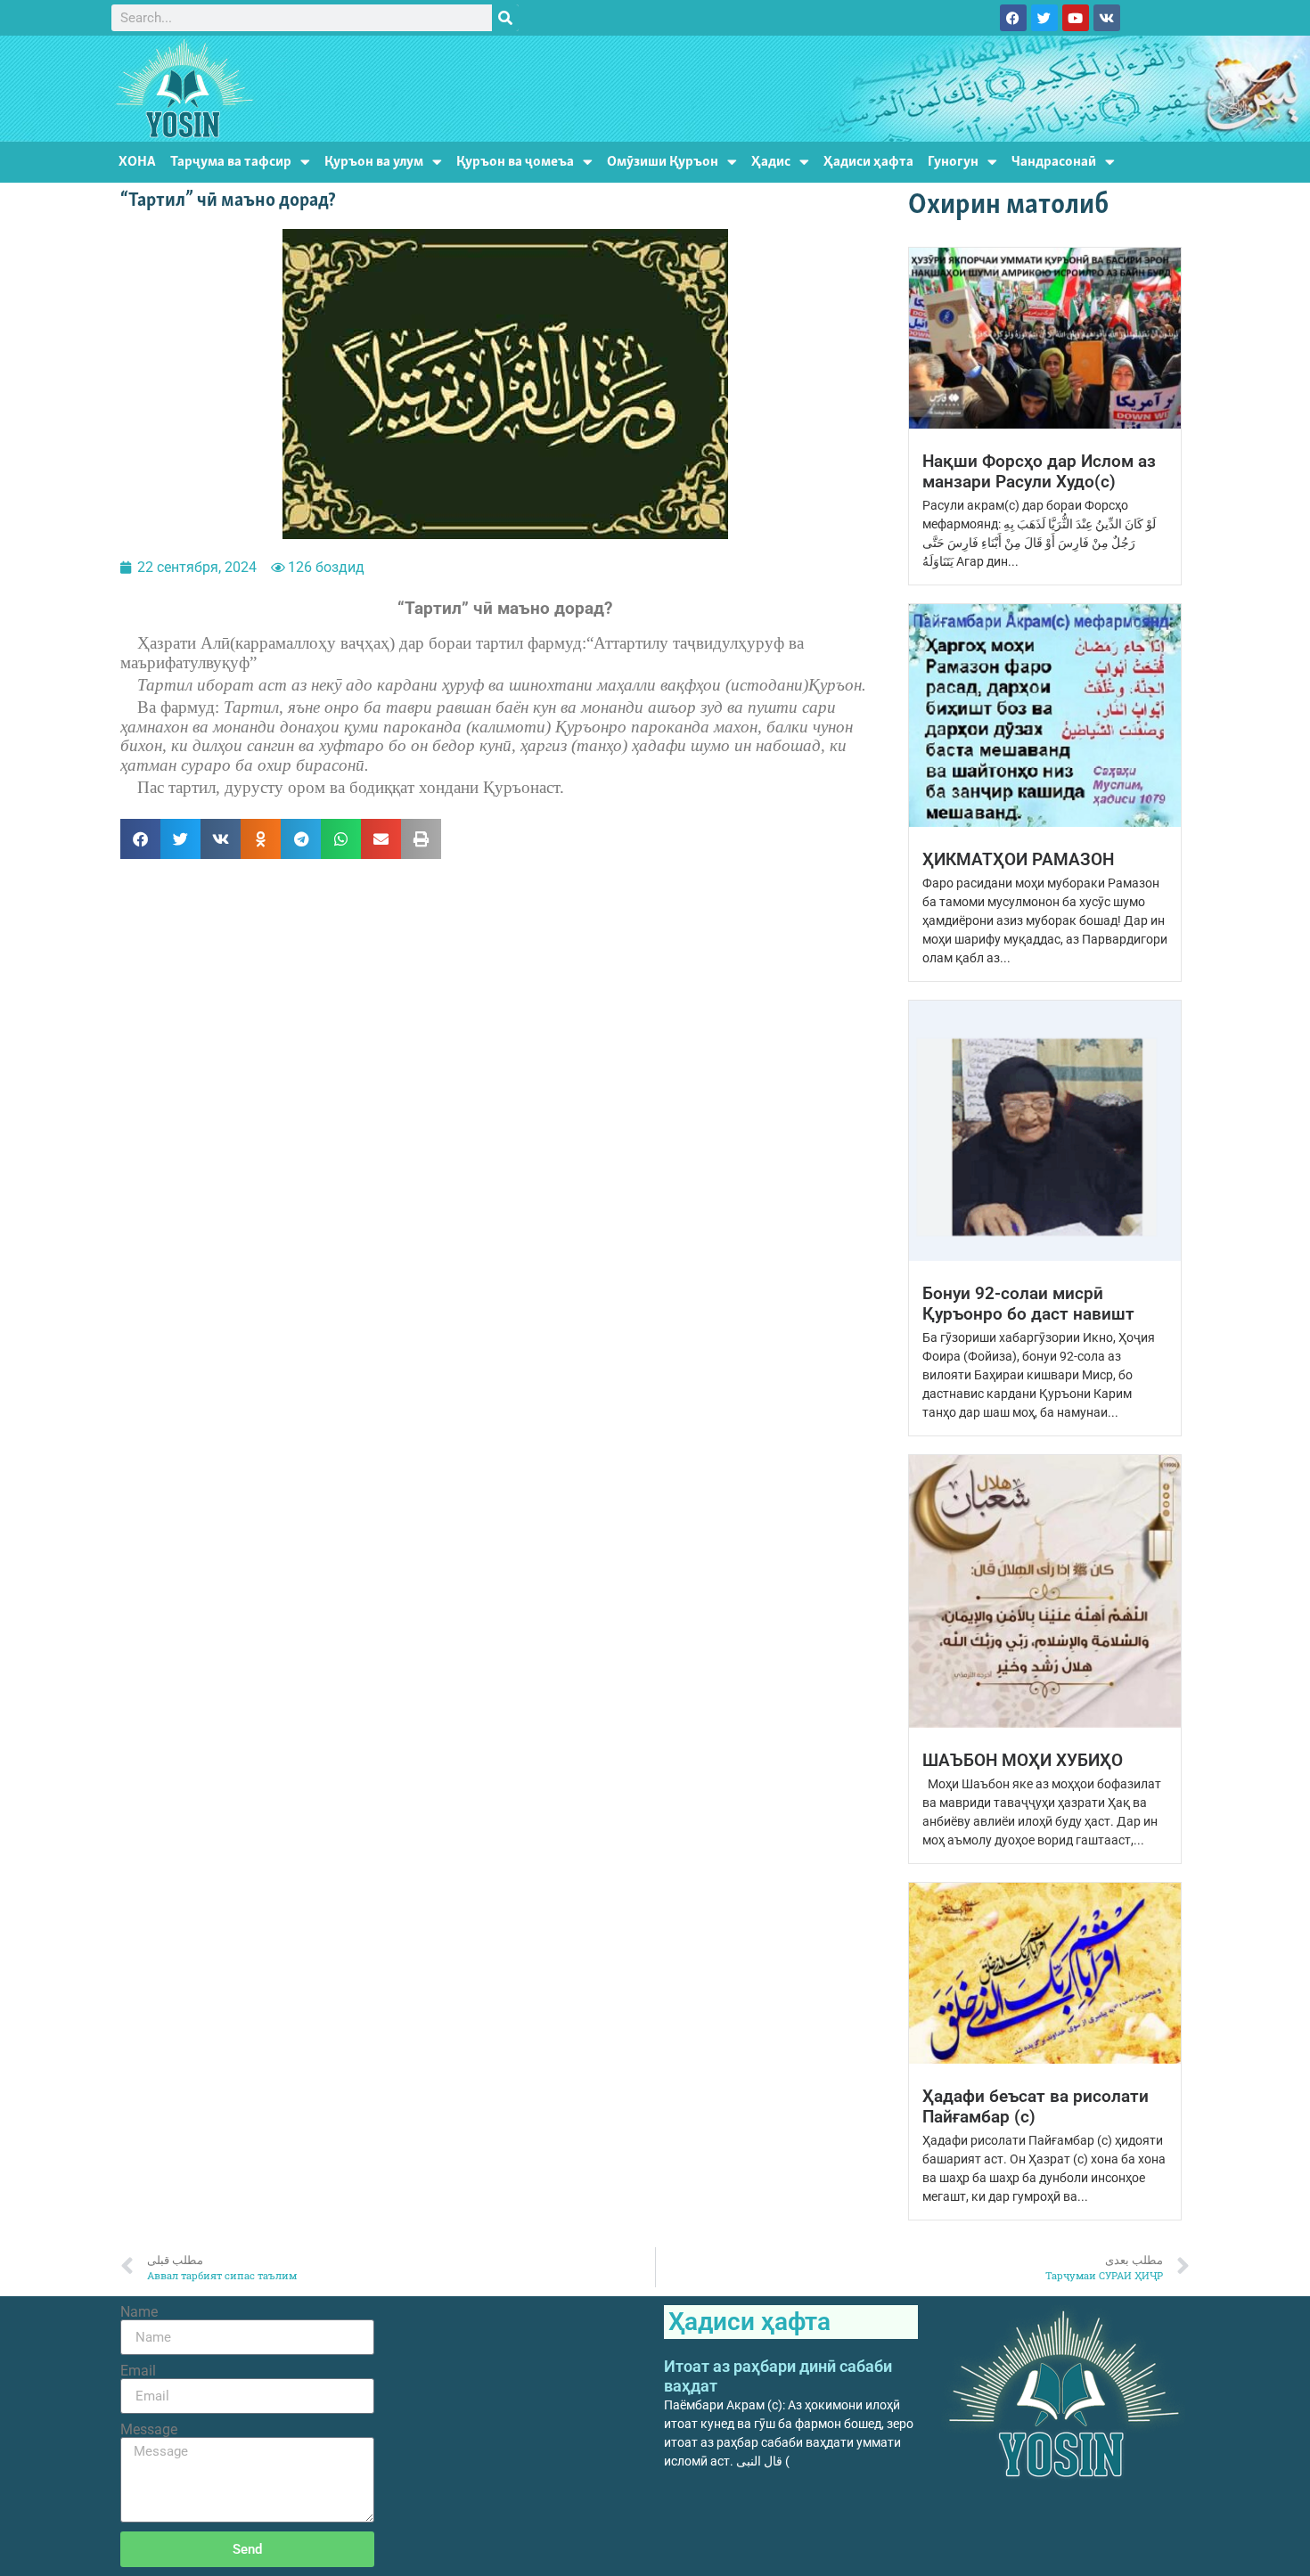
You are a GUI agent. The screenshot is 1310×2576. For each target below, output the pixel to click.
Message (149, 2430)
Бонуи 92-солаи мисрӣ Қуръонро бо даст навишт (1028, 1304)
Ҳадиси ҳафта (868, 162)
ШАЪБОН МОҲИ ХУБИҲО (1023, 1760)
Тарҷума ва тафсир (231, 162)
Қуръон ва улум (374, 162)
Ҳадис (771, 162)
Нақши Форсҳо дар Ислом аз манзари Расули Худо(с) (1039, 471)
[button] (140, 839)
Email (138, 2371)
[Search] (505, 18)
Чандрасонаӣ (1054, 162)
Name (139, 2312)
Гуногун (953, 162)
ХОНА (137, 162)
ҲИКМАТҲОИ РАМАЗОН (1018, 859)
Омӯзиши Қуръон (663, 162)
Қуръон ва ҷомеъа (515, 162)
